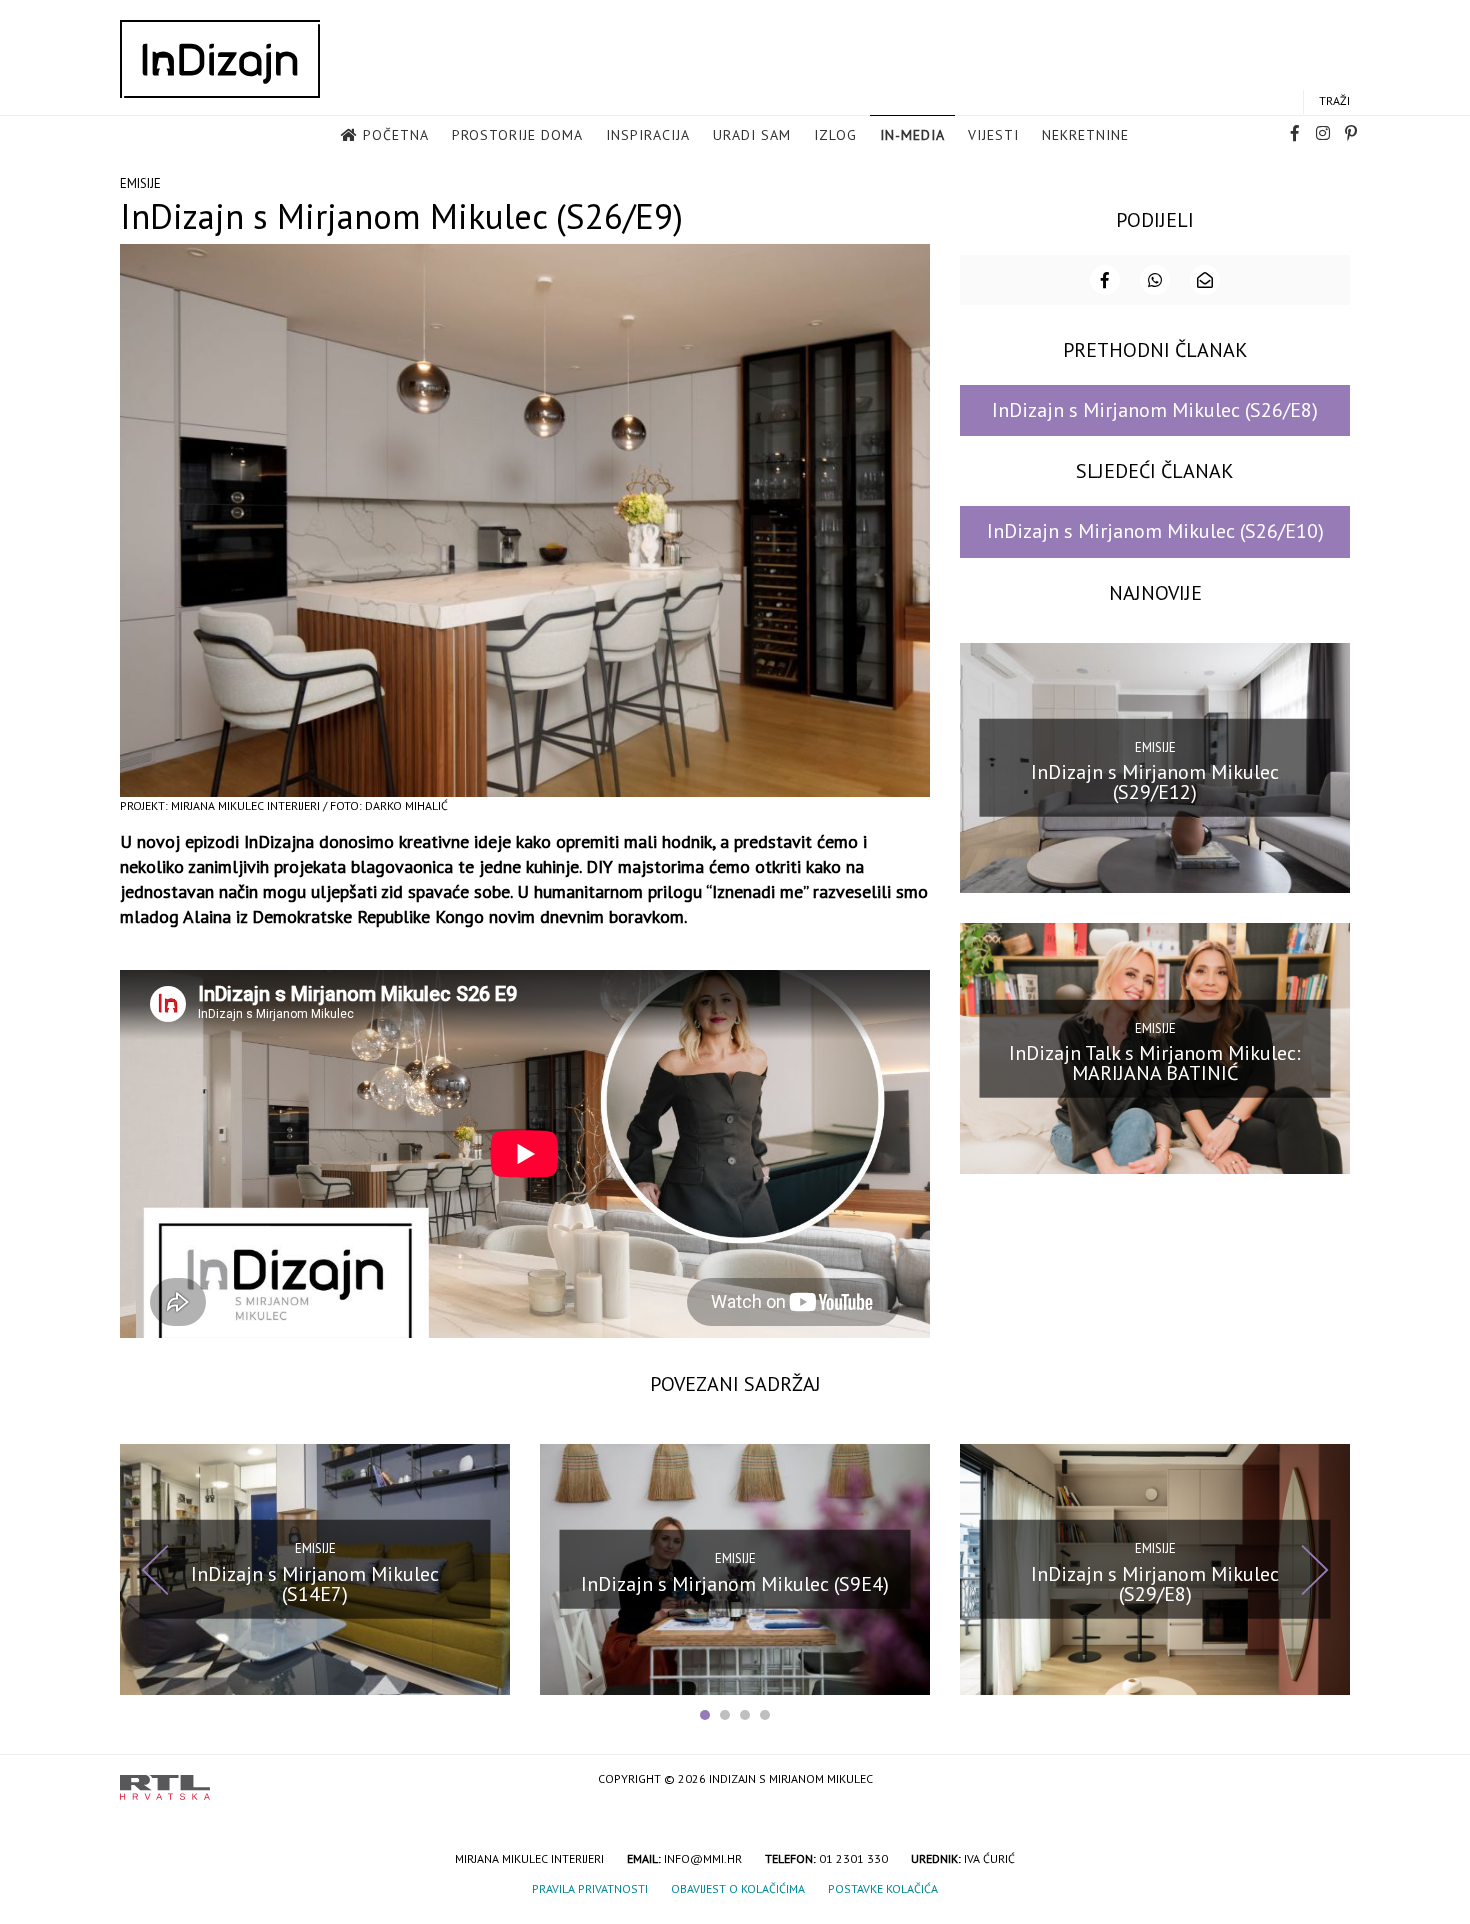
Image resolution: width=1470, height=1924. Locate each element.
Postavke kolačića (883, 1888)
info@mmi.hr (703, 1858)
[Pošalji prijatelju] (1205, 280)
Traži (1334, 100)
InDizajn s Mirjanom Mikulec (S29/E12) (1155, 782)
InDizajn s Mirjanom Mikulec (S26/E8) (1155, 410)
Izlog (835, 135)
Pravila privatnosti (590, 1888)
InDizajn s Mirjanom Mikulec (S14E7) (315, 1584)
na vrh (1330, 1780)
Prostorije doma (517, 135)
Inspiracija (648, 135)
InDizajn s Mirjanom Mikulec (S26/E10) (1155, 531)
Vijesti (993, 135)
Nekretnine (1085, 135)
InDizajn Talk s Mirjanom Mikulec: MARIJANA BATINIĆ (1155, 1063)
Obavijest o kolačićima (738, 1888)
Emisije (140, 183)
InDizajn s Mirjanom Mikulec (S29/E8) (1155, 1584)
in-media (912, 135)
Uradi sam (752, 135)
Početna (396, 135)
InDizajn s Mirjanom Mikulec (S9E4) (735, 1584)
